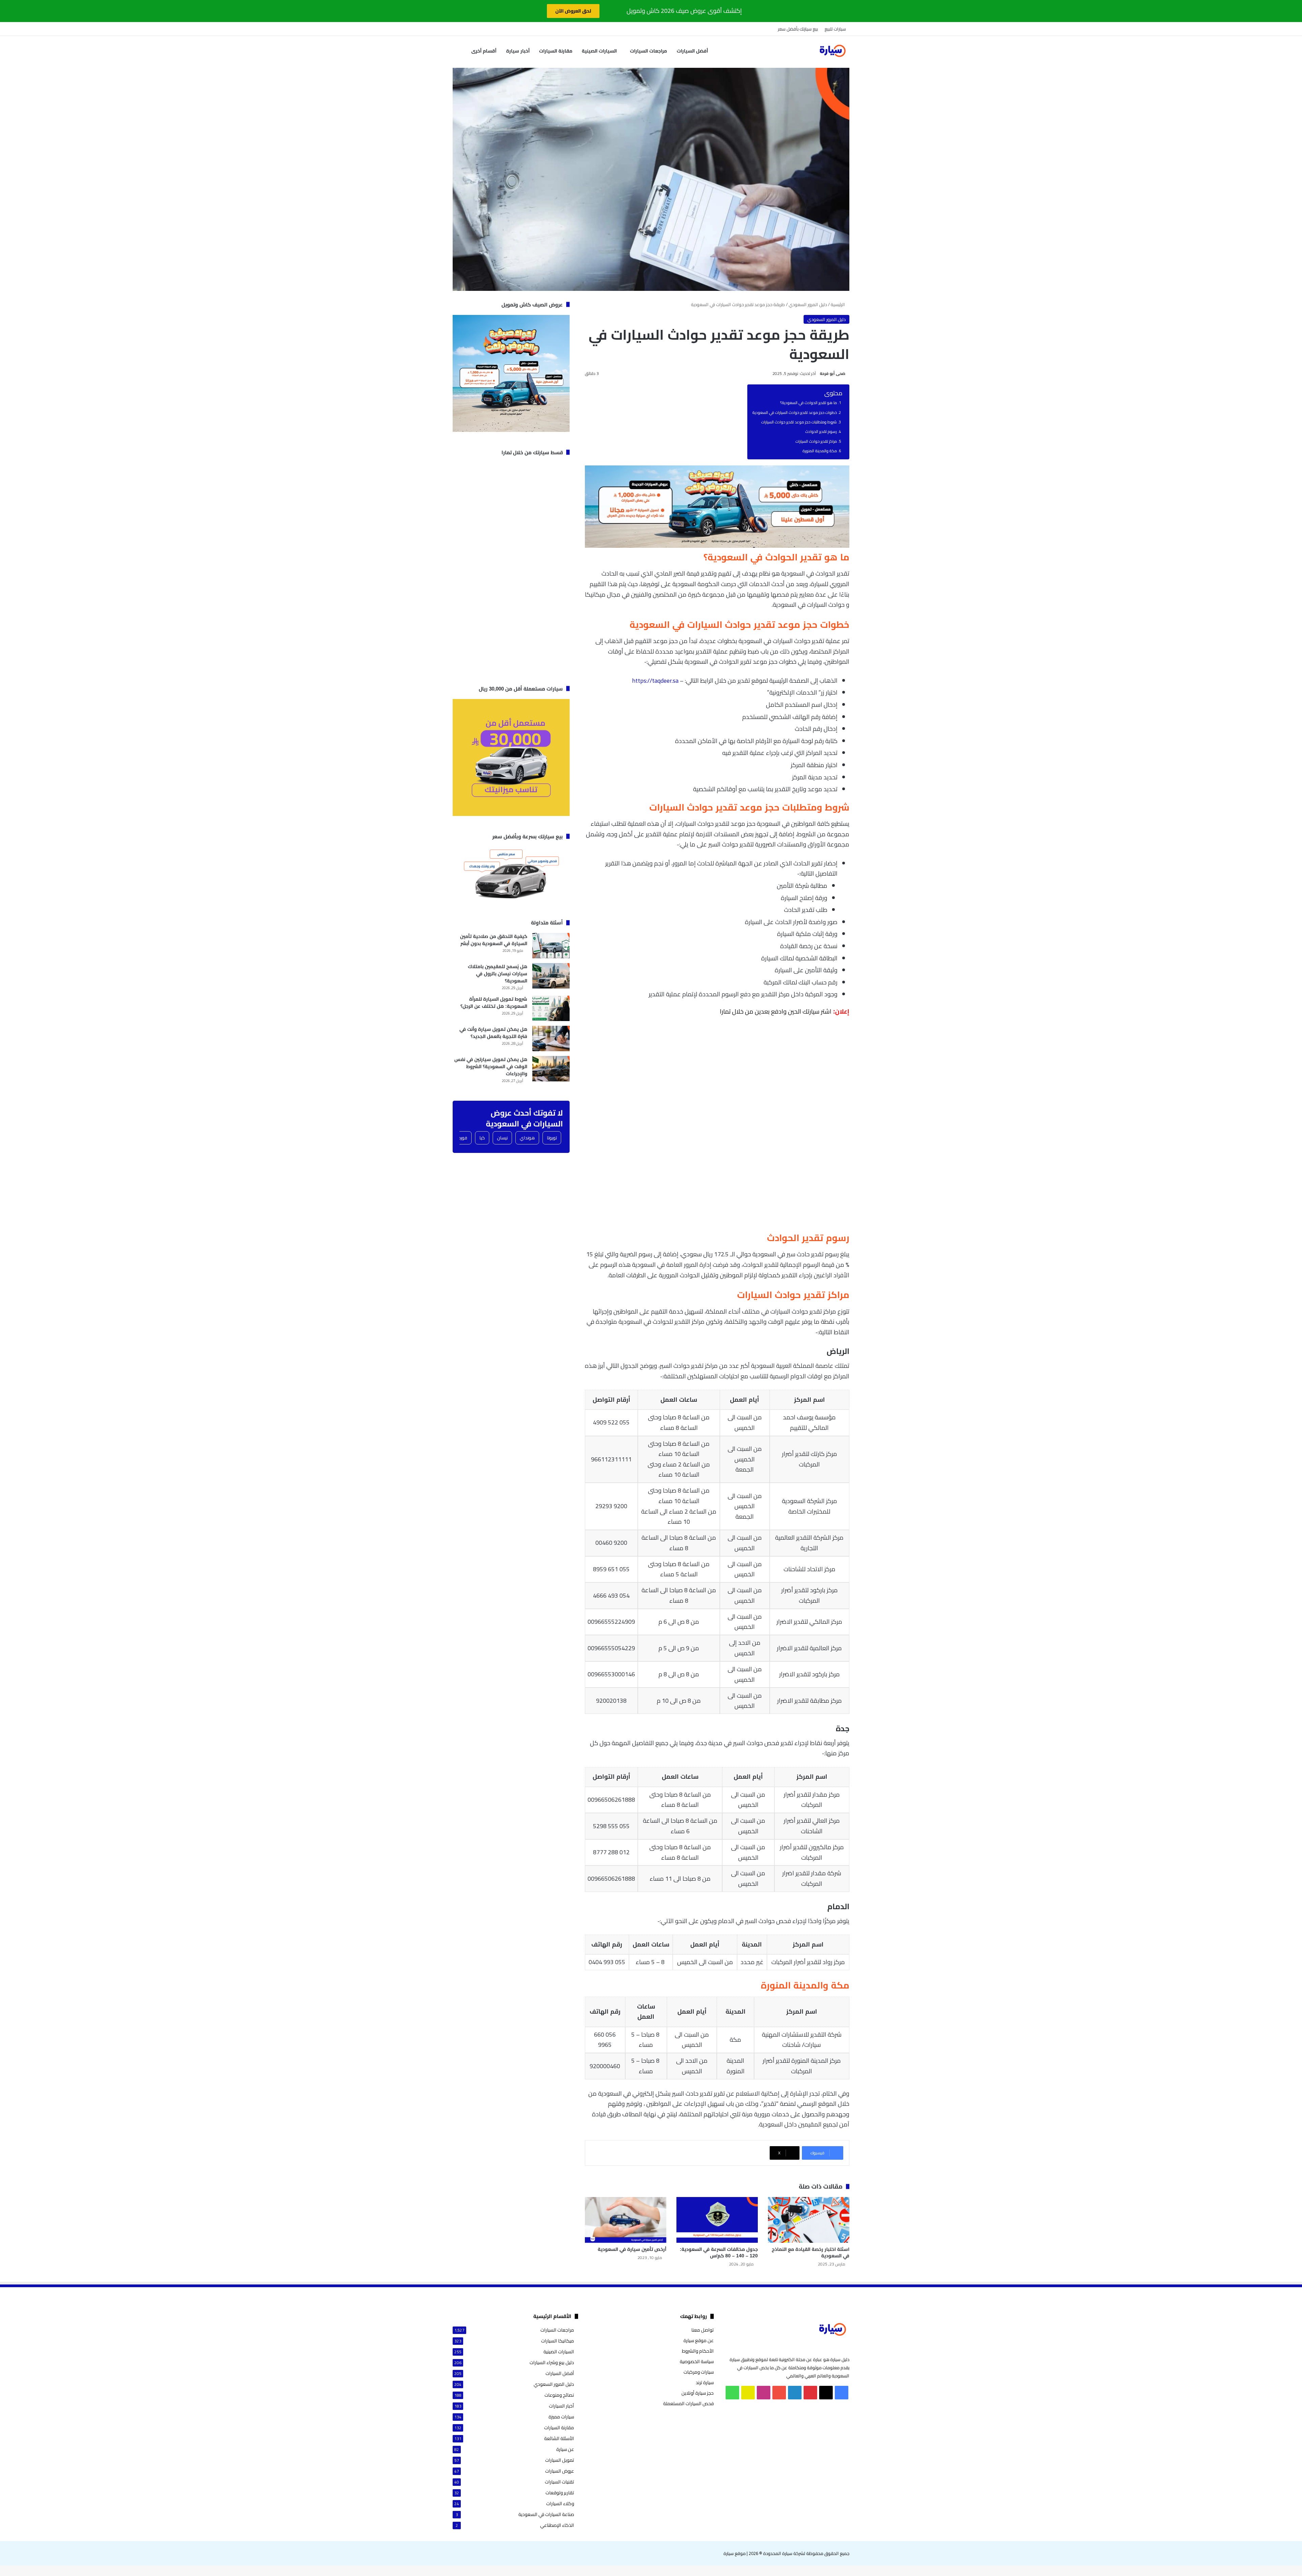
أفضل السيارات (692, 51)
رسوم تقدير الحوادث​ (821, 432)
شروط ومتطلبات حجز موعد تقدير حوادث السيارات (799, 422)
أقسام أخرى (484, 51)
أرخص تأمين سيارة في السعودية (632, 2249)
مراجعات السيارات (648, 51)
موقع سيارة (735, 2553)
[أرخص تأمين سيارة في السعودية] (626, 2220)
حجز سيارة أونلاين (698, 2393)
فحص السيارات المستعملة (688, 2403)
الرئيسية (838, 304)
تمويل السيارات (560, 2460)
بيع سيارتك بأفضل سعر (798, 29)
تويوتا (552, 1138)
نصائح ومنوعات (559, 2395)
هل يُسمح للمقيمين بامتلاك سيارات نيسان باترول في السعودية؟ (498, 974)
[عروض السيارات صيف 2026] (717, 546)
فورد (463, 1138)
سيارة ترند (705, 2382)
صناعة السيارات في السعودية (546, 2514)
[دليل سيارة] (832, 51)
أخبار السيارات (561, 2406)
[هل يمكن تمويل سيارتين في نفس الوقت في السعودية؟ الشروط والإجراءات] (551, 1069)
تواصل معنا (703, 2330)
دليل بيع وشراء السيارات (552, 2363)
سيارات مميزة (561, 2417)
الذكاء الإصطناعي (557, 2525)
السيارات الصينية (599, 51)
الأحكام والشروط (698, 2351)
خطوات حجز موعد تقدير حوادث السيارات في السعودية (795, 413)
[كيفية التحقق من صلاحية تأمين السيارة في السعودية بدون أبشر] (551, 946)
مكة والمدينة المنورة (820, 451)
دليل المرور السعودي (808, 304)
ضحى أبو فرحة (833, 374)
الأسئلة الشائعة (559, 2439)
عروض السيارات (560, 2471)
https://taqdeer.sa (655, 681)
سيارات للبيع (835, 29)
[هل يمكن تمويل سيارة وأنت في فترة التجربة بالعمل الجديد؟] (551, 1039)
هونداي (527, 1138)
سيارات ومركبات (699, 2372)
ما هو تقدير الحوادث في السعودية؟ (808, 403)
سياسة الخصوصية (697, 2361)
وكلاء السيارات (560, 2504)
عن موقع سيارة (699, 2340)
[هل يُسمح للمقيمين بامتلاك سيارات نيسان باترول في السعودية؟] (551, 976)
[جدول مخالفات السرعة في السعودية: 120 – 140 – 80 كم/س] (717, 2220)
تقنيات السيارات (559, 2482)
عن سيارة (565, 2449)
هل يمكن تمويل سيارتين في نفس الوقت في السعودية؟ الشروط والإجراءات (491, 1066)
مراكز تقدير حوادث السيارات (816, 441)
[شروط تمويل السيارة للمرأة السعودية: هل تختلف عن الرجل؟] (551, 1008)
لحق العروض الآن (573, 11)
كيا (482, 1138)
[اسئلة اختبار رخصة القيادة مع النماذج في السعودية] (809, 2220)
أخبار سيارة (518, 51)
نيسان (502, 1138)
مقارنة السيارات (556, 51)
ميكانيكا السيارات (558, 2341)
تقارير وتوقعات (560, 2493)
